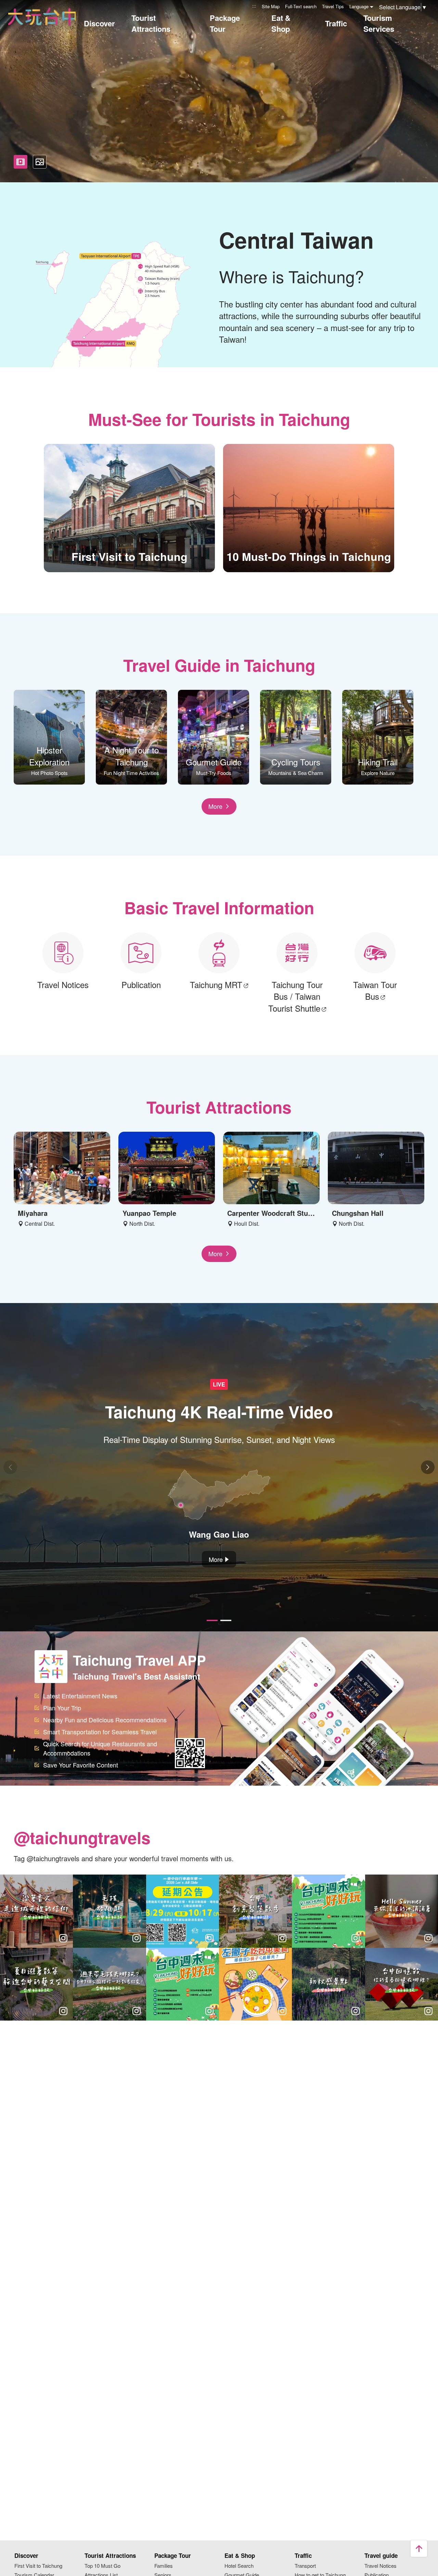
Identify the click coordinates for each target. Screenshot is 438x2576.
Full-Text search (301, 6)
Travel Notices (381, 2566)
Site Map (271, 6)
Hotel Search (239, 2566)
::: (254, 6)
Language (359, 6)
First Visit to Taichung (38, 2566)
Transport (305, 2566)
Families (164, 2566)
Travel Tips (333, 6)
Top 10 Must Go (102, 2566)
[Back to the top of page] (419, 2549)
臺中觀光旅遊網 (42, 17)
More (215, 806)
